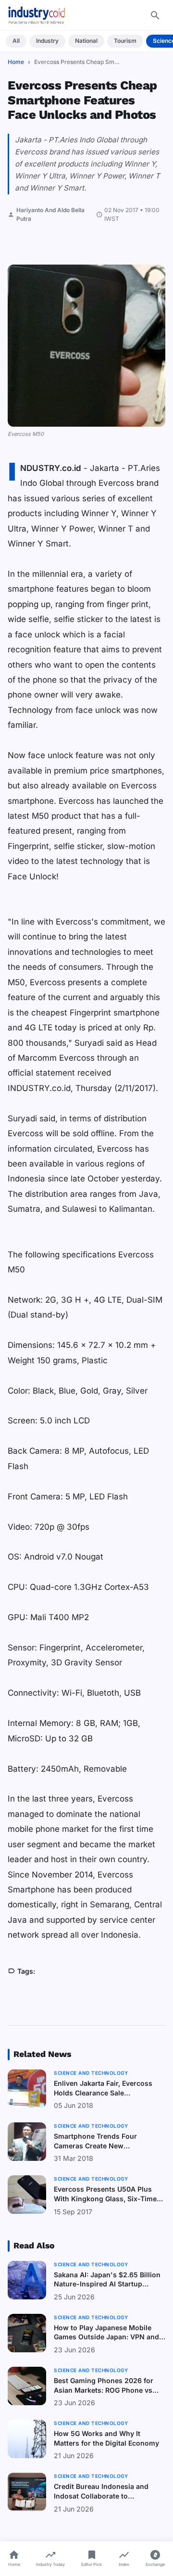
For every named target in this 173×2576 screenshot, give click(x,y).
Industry (47, 41)
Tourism (125, 41)
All (16, 41)
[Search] (155, 15)
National (86, 41)
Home (16, 62)
